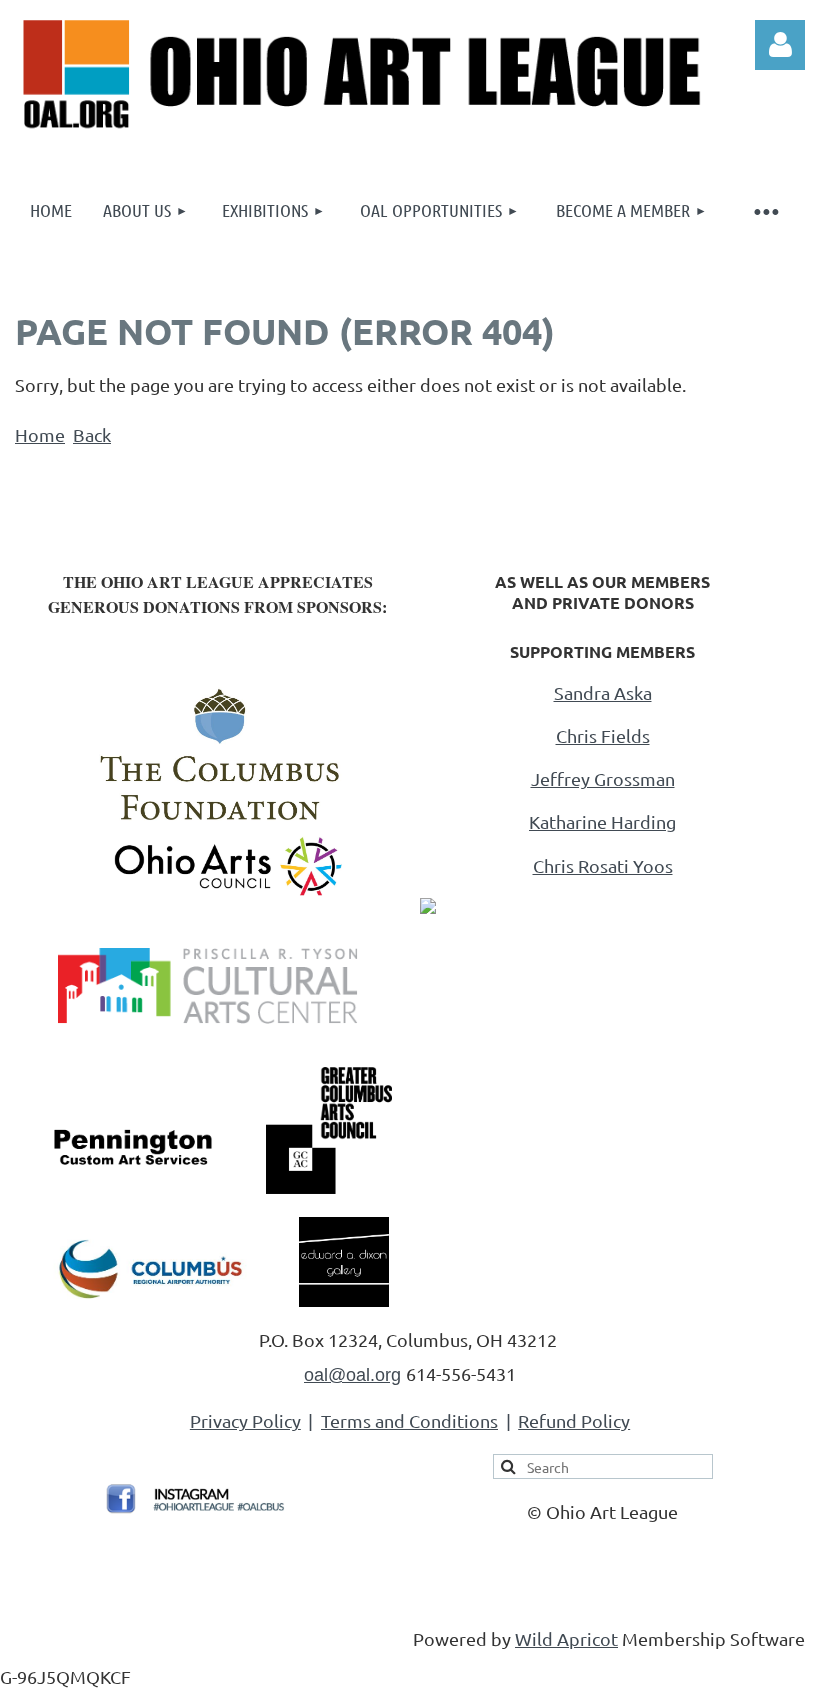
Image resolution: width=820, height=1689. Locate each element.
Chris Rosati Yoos (603, 865)
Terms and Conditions (409, 1420)
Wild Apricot (566, 1638)
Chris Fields (603, 735)
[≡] (765, 210)
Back (92, 434)
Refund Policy (574, 1420)
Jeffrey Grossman (603, 778)
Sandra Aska (603, 692)
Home (40, 434)
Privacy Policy (245, 1420)
